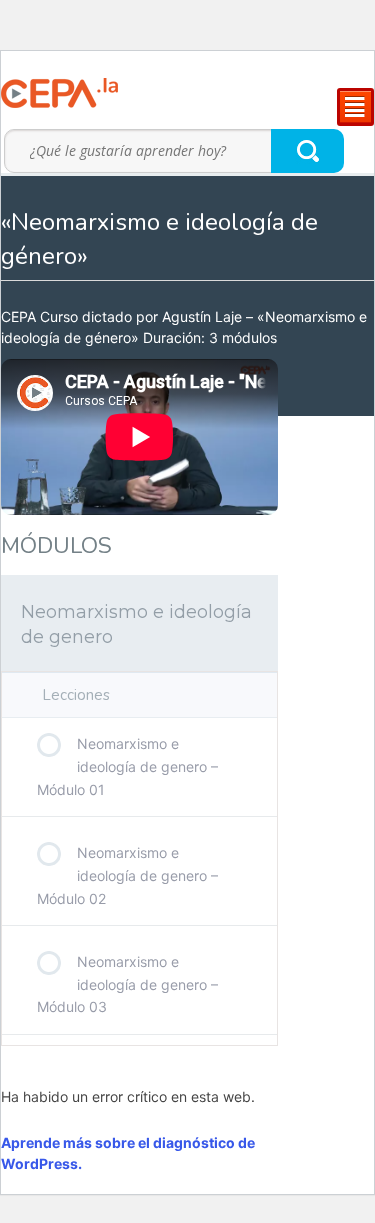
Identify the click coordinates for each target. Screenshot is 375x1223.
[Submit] (308, 150)
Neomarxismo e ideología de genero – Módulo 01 (127, 766)
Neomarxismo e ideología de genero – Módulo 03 (127, 984)
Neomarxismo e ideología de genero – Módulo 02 (127, 875)
